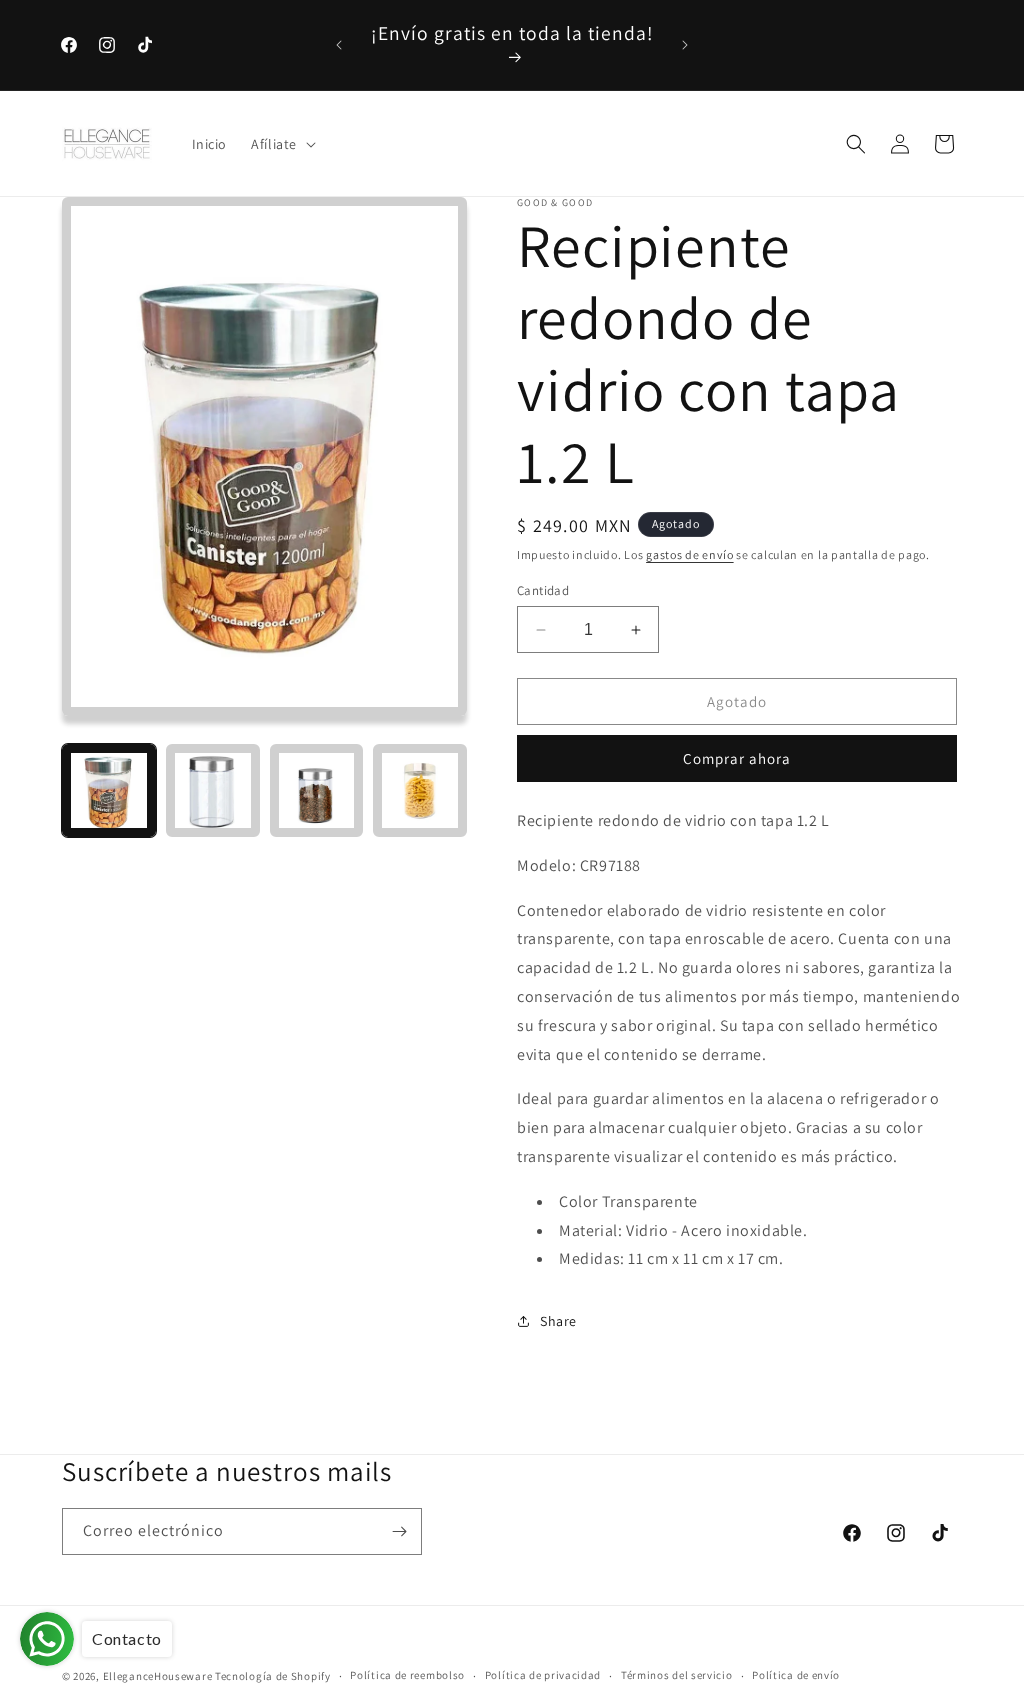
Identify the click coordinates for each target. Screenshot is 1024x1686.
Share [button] (558, 1321)
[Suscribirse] (399, 1531)
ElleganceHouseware (158, 1676)
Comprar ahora (737, 758)
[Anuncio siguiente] (685, 45)
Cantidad (543, 590)
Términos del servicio (677, 1675)
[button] (281, 144)
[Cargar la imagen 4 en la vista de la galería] (420, 791)
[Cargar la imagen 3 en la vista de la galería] (317, 791)
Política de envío (796, 1675)
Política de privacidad (543, 1675)
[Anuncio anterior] (339, 45)
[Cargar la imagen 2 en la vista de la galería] (213, 791)
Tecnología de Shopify (273, 1676)
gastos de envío (690, 554)
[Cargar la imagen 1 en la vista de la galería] (109, 791)
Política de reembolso (407, 1675)
